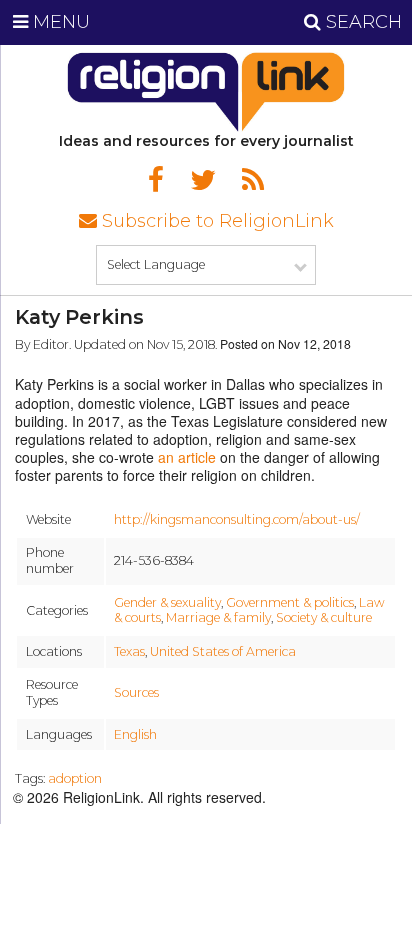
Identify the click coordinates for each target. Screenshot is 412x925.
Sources (136, 692)
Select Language (156, 264)
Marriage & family (218, 617)
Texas (129, 651)
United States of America (223, 651)
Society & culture (324, 617)
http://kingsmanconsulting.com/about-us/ (237, 519)
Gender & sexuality (167, 602)
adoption (75, 778)
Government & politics (290, 602)
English (135, 734)
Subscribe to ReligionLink (215, 221)
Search (361, 22)
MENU (59, 22)
